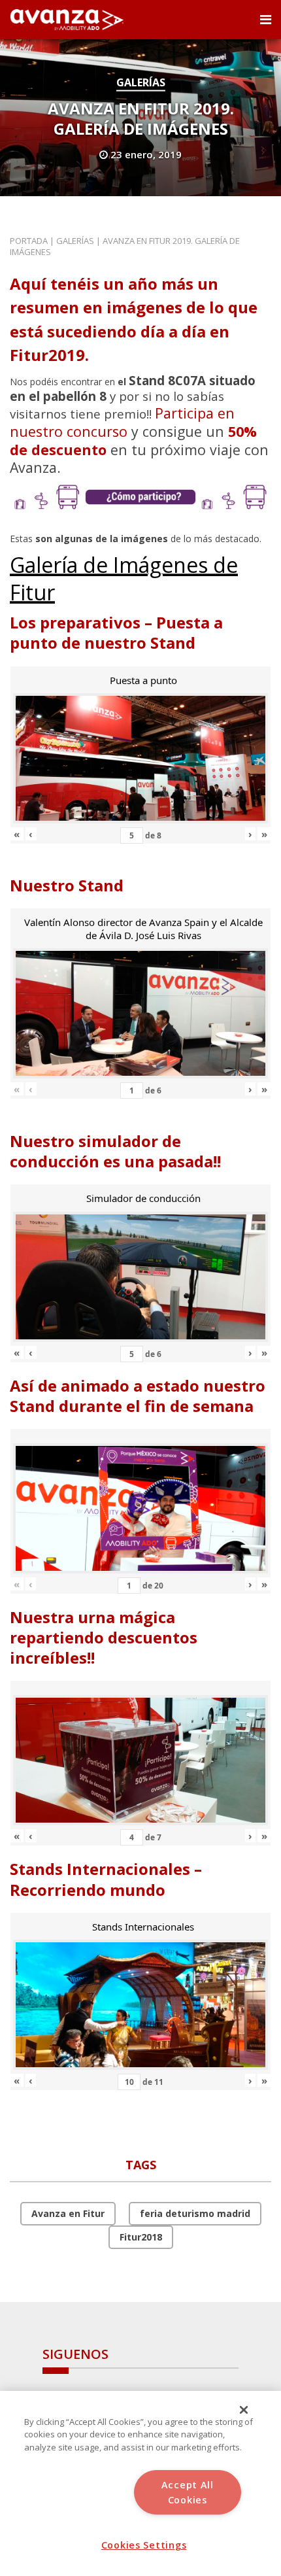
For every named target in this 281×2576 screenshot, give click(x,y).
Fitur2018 (141, 2237)
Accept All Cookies (188, 2492)
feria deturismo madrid (195, 2213)
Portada (29, 241)
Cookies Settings (144, 2545)
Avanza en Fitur (68, 2213)
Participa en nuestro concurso (122, 422)
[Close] (244, 2410)
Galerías (141, 82)
